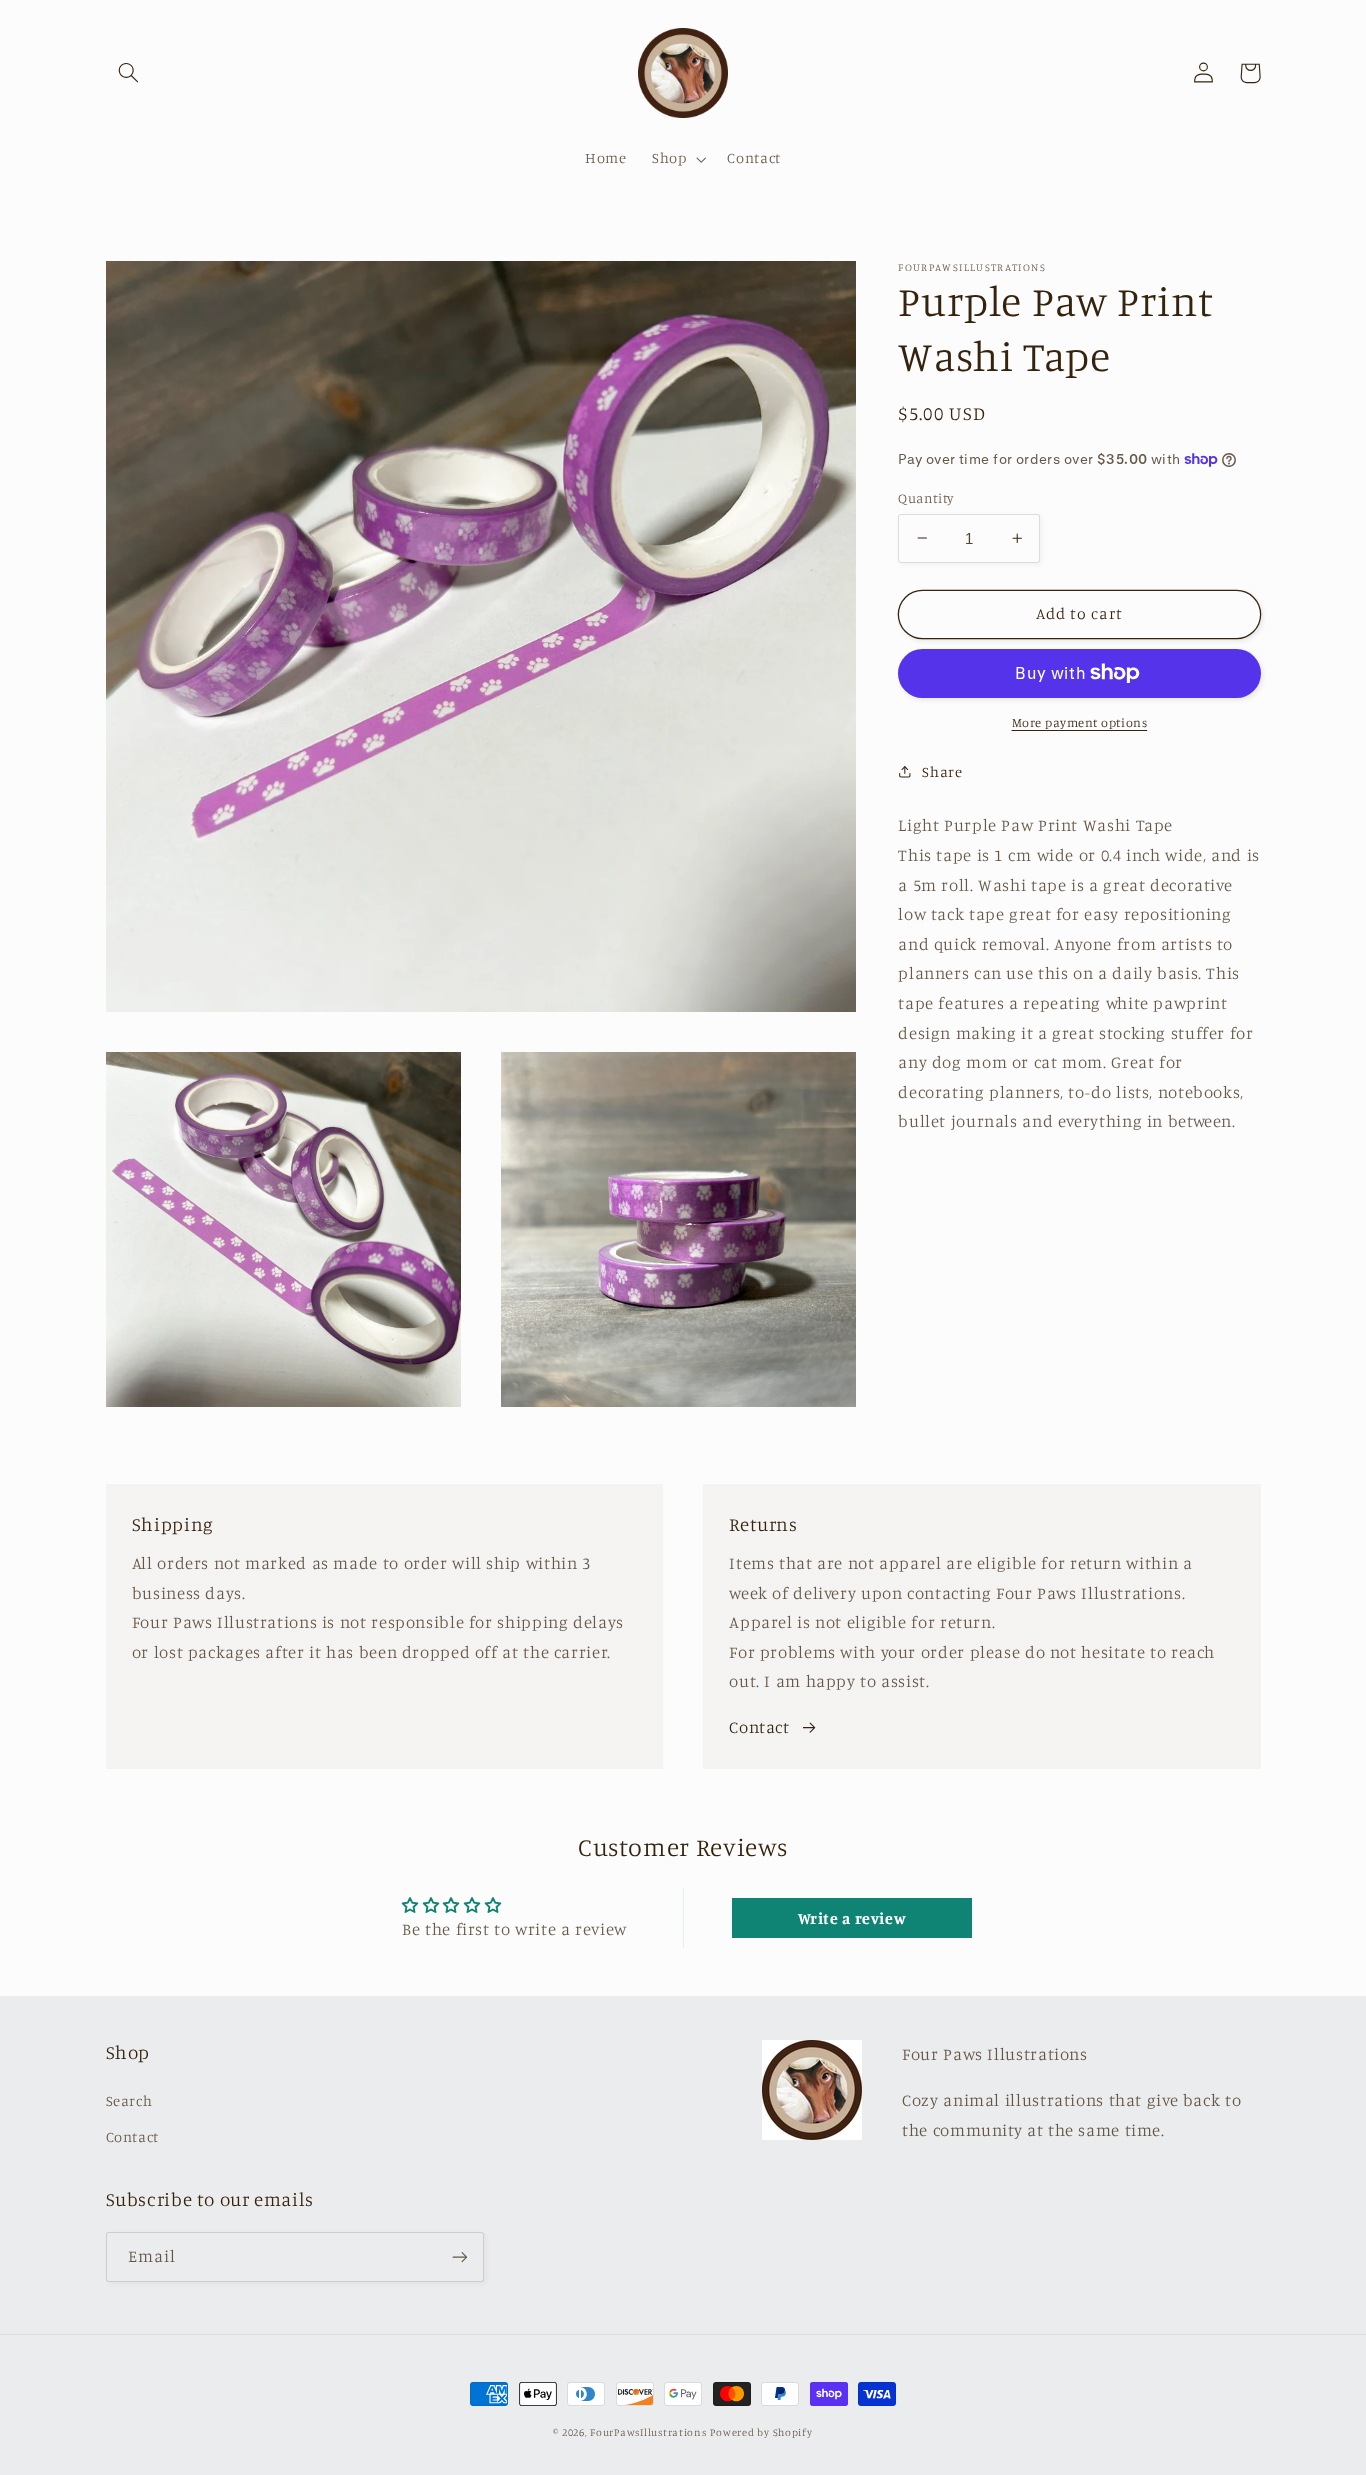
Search (129, 2100)
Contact (759, 1727)
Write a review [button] (852, 1918)
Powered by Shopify (761, 2432)
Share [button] (942, 771)
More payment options (1080, 722)
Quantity (925, 497)
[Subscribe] (459, 2256)
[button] (129, 73)
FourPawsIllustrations (648, 2432)
